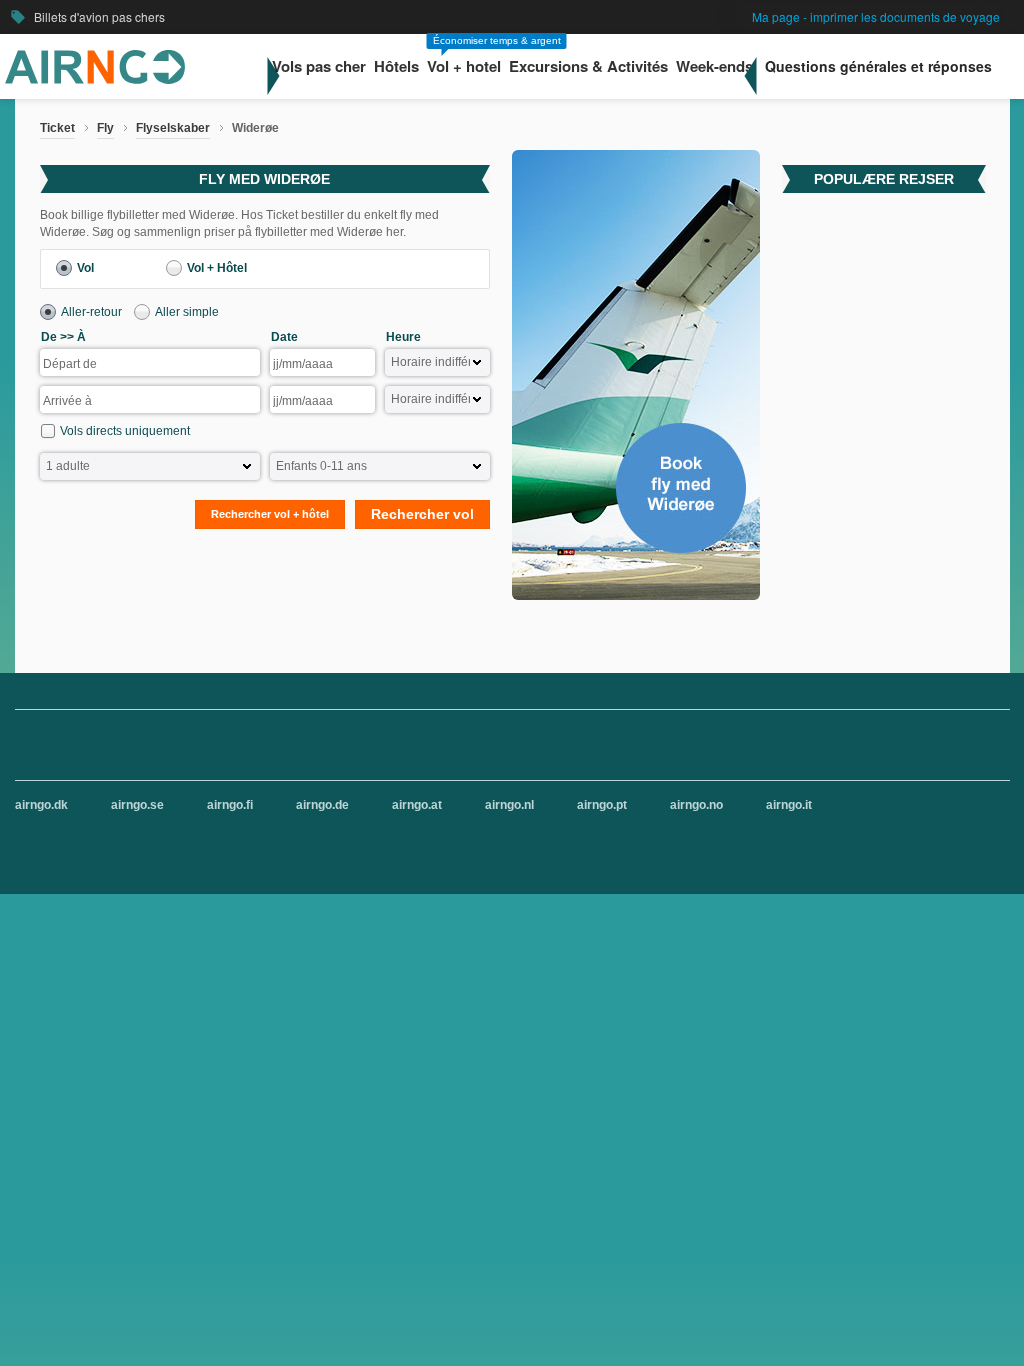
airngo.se (137, 805)
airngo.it (789, 805)
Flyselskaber (173, 128)
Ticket (57, 128)
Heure (403, 337)
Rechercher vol (422, 514)
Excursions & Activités (588, 67)
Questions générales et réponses (878, 66)
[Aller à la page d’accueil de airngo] (95, 80)
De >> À (63, 337)
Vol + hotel (464, 67)
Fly (105, 128)
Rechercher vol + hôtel (270, 514)
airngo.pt (602, 805)
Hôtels (396, 67)
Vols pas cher (319, 67)
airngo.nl (509, 805)
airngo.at (417, 805)
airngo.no (696, 805)
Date (284, 337)
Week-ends (714, 67)
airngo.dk (41, 805)
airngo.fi (230, 805)
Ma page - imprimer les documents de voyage (876, 16)
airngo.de (322, 805)
